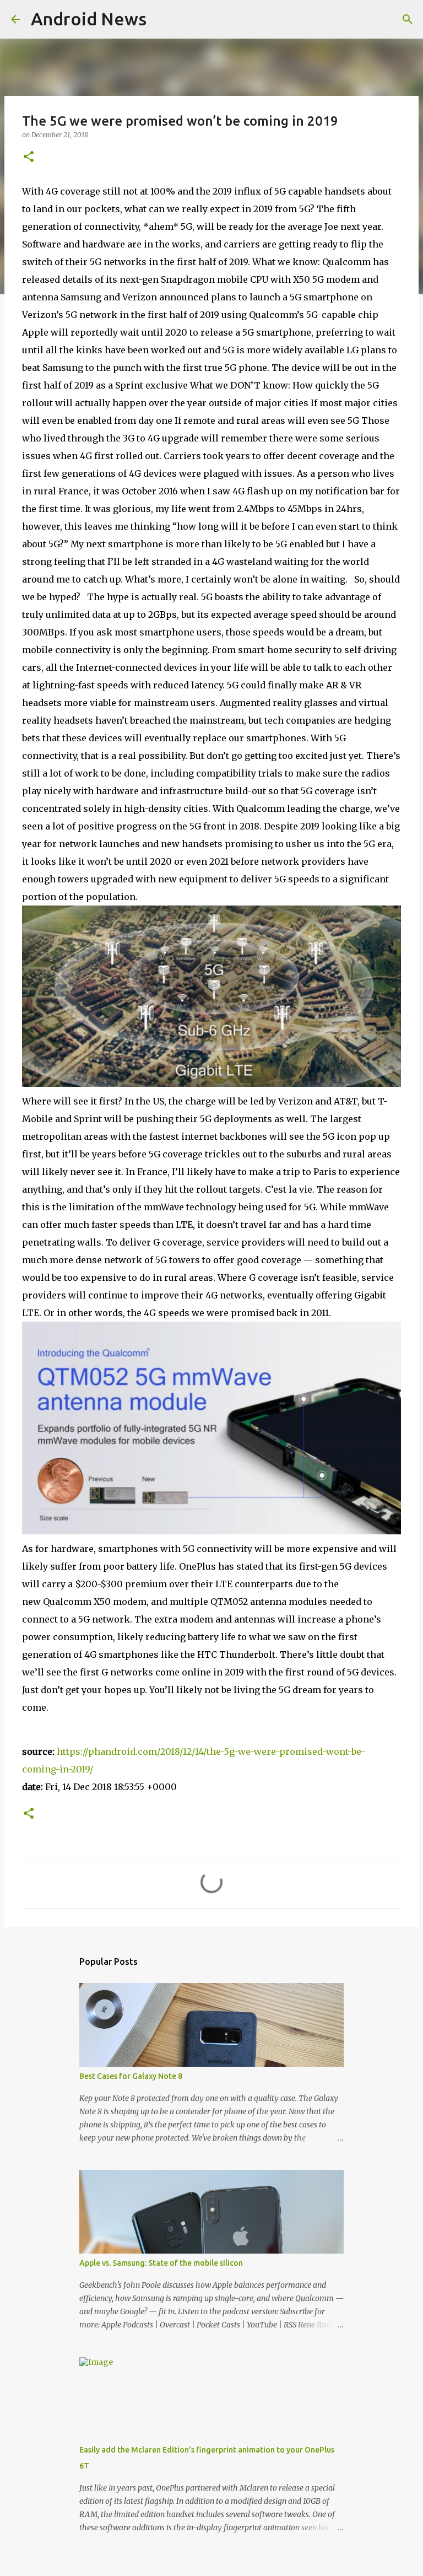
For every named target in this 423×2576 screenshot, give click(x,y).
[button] (29, 157)
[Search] (408, 19)
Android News (89, 19)
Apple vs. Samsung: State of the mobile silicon (161, 2263)
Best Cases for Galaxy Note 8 (131, 2076)
